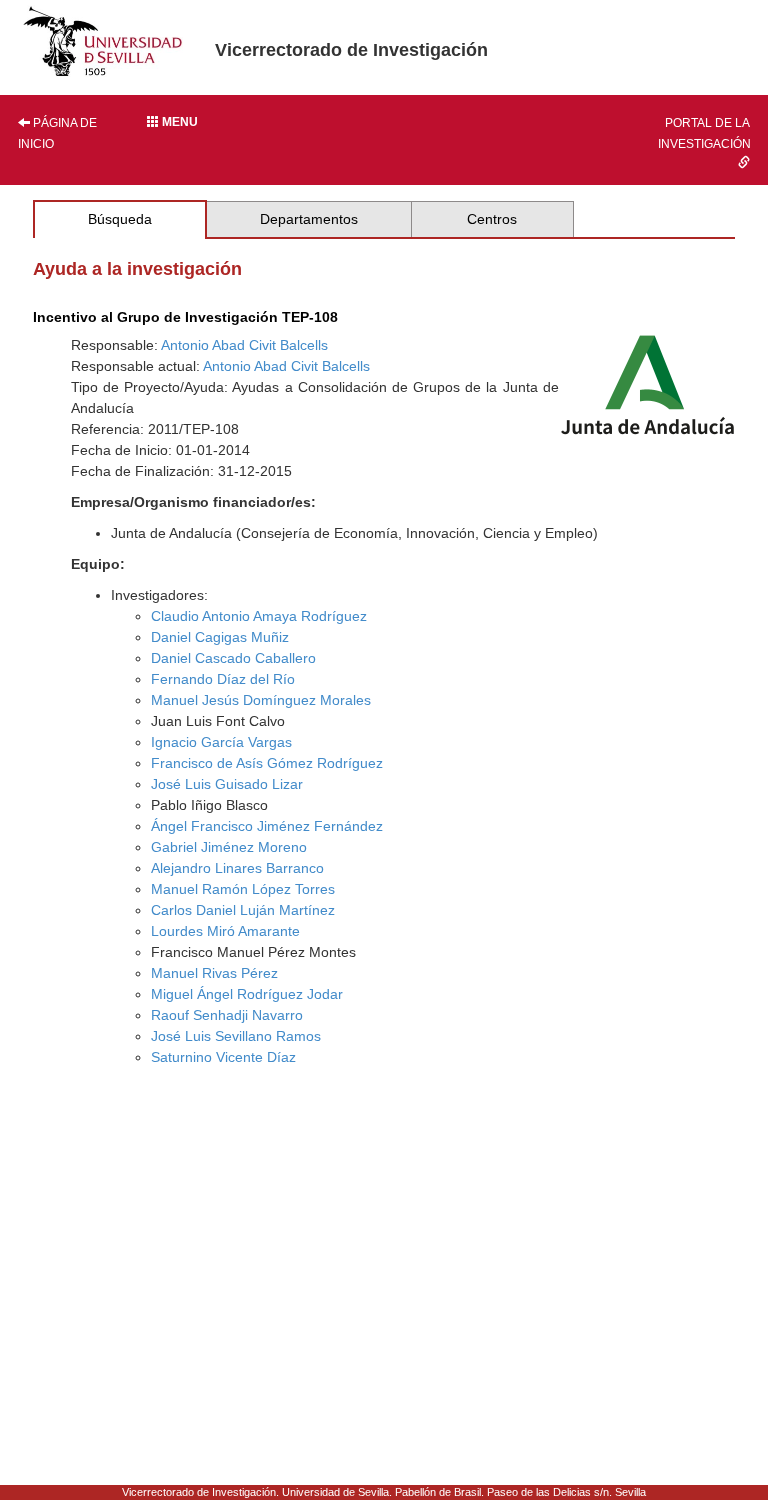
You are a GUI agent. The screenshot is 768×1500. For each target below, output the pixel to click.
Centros (492, 219)
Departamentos (309, 219)
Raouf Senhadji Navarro (227, 1015)
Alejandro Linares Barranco (237, 868)
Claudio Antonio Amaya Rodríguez (259, 616)
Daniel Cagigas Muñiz (220, 637)
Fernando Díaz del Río (223, 679)
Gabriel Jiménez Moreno (229, 847)
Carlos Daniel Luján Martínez (243, 910)
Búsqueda (120, 219)
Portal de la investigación (704, 133)
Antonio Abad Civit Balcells (244, 345)
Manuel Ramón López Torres (243, 889)
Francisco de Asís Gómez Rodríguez (267, 763)
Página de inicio (57, 133)
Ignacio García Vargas (221, 742)
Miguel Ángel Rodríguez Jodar (247, 994)
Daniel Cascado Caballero (233, 658)
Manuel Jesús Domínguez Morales (261, 700)
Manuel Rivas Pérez (214, 973)
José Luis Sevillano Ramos (236, 1036)
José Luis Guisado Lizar (227, 784)
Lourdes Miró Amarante (225, 931)
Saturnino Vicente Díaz (223, 1057)
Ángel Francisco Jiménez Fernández (267, 826)
